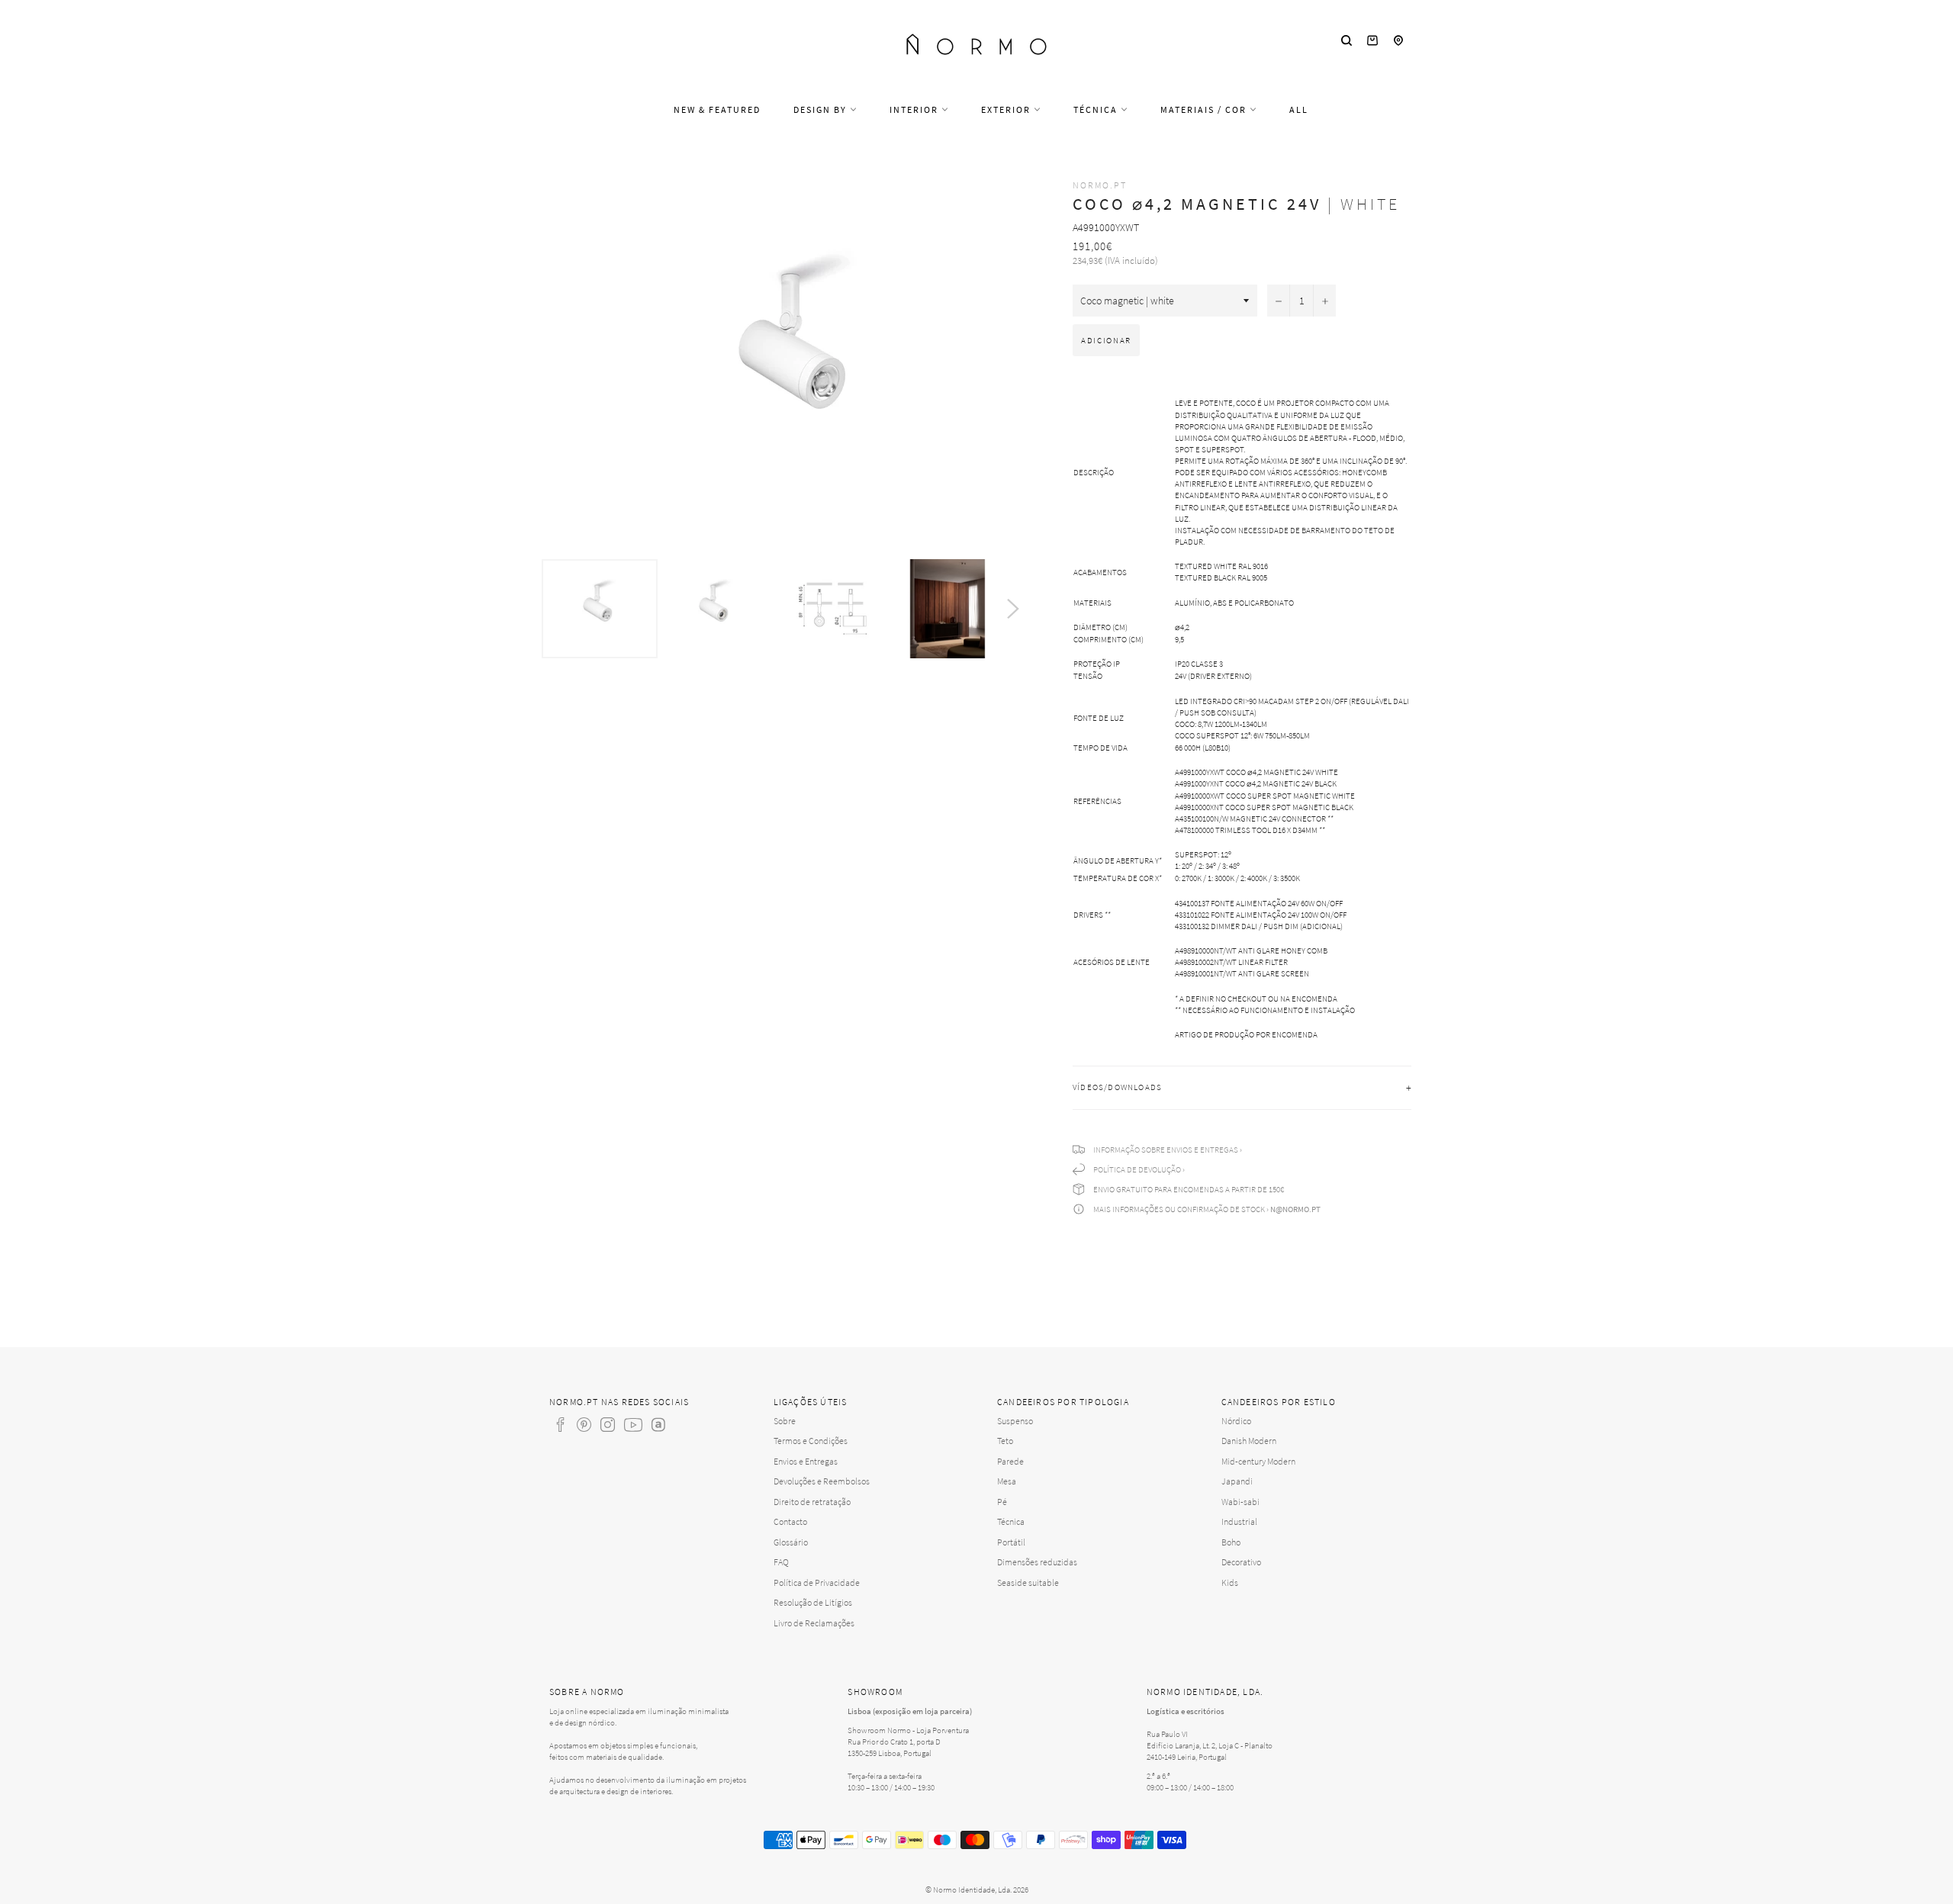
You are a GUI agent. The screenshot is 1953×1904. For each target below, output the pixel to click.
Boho (1231, 1542)
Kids (1230, 1582)
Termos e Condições (811, 1441)
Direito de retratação (812, 1502)
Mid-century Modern (1258, 1461)
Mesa (1007, 1481)
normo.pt (1100, 185)
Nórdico (1236, 1421)
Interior (915, 109)
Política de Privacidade (817, 1582)
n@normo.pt (1295, 1209)
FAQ (781, 1562)
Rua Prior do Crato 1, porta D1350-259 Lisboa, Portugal (894, 1747)
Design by (822, 109)
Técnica (1097, 109)
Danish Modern (1249, 1441)
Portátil (1011, 1542)
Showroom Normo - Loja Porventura (908, 1730)
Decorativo (1241, 1562)
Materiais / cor (1205, 109)
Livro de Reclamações (814, 1623)
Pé (1002, 1502)
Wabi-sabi (1240, 1502)
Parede (1010, 1461)
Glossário (791, 1542)
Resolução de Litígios (813, 1602)
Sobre (785, 1421)
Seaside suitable (1028, 1582)
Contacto (790, 1521)
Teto (1005, 1441)
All (1299, 109)
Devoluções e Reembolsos (822, 1481)
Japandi (1237, 1481)
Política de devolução (1137, 1169)
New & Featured (717, 109)
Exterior (1007, 109)
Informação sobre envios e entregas (1166, 1150)
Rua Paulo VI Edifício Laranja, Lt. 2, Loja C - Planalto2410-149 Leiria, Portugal (1210, 1745)
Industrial (1239, 1521)
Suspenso (1015, 1421)
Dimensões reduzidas (1037, 1562)
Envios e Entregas (806, 1461)
